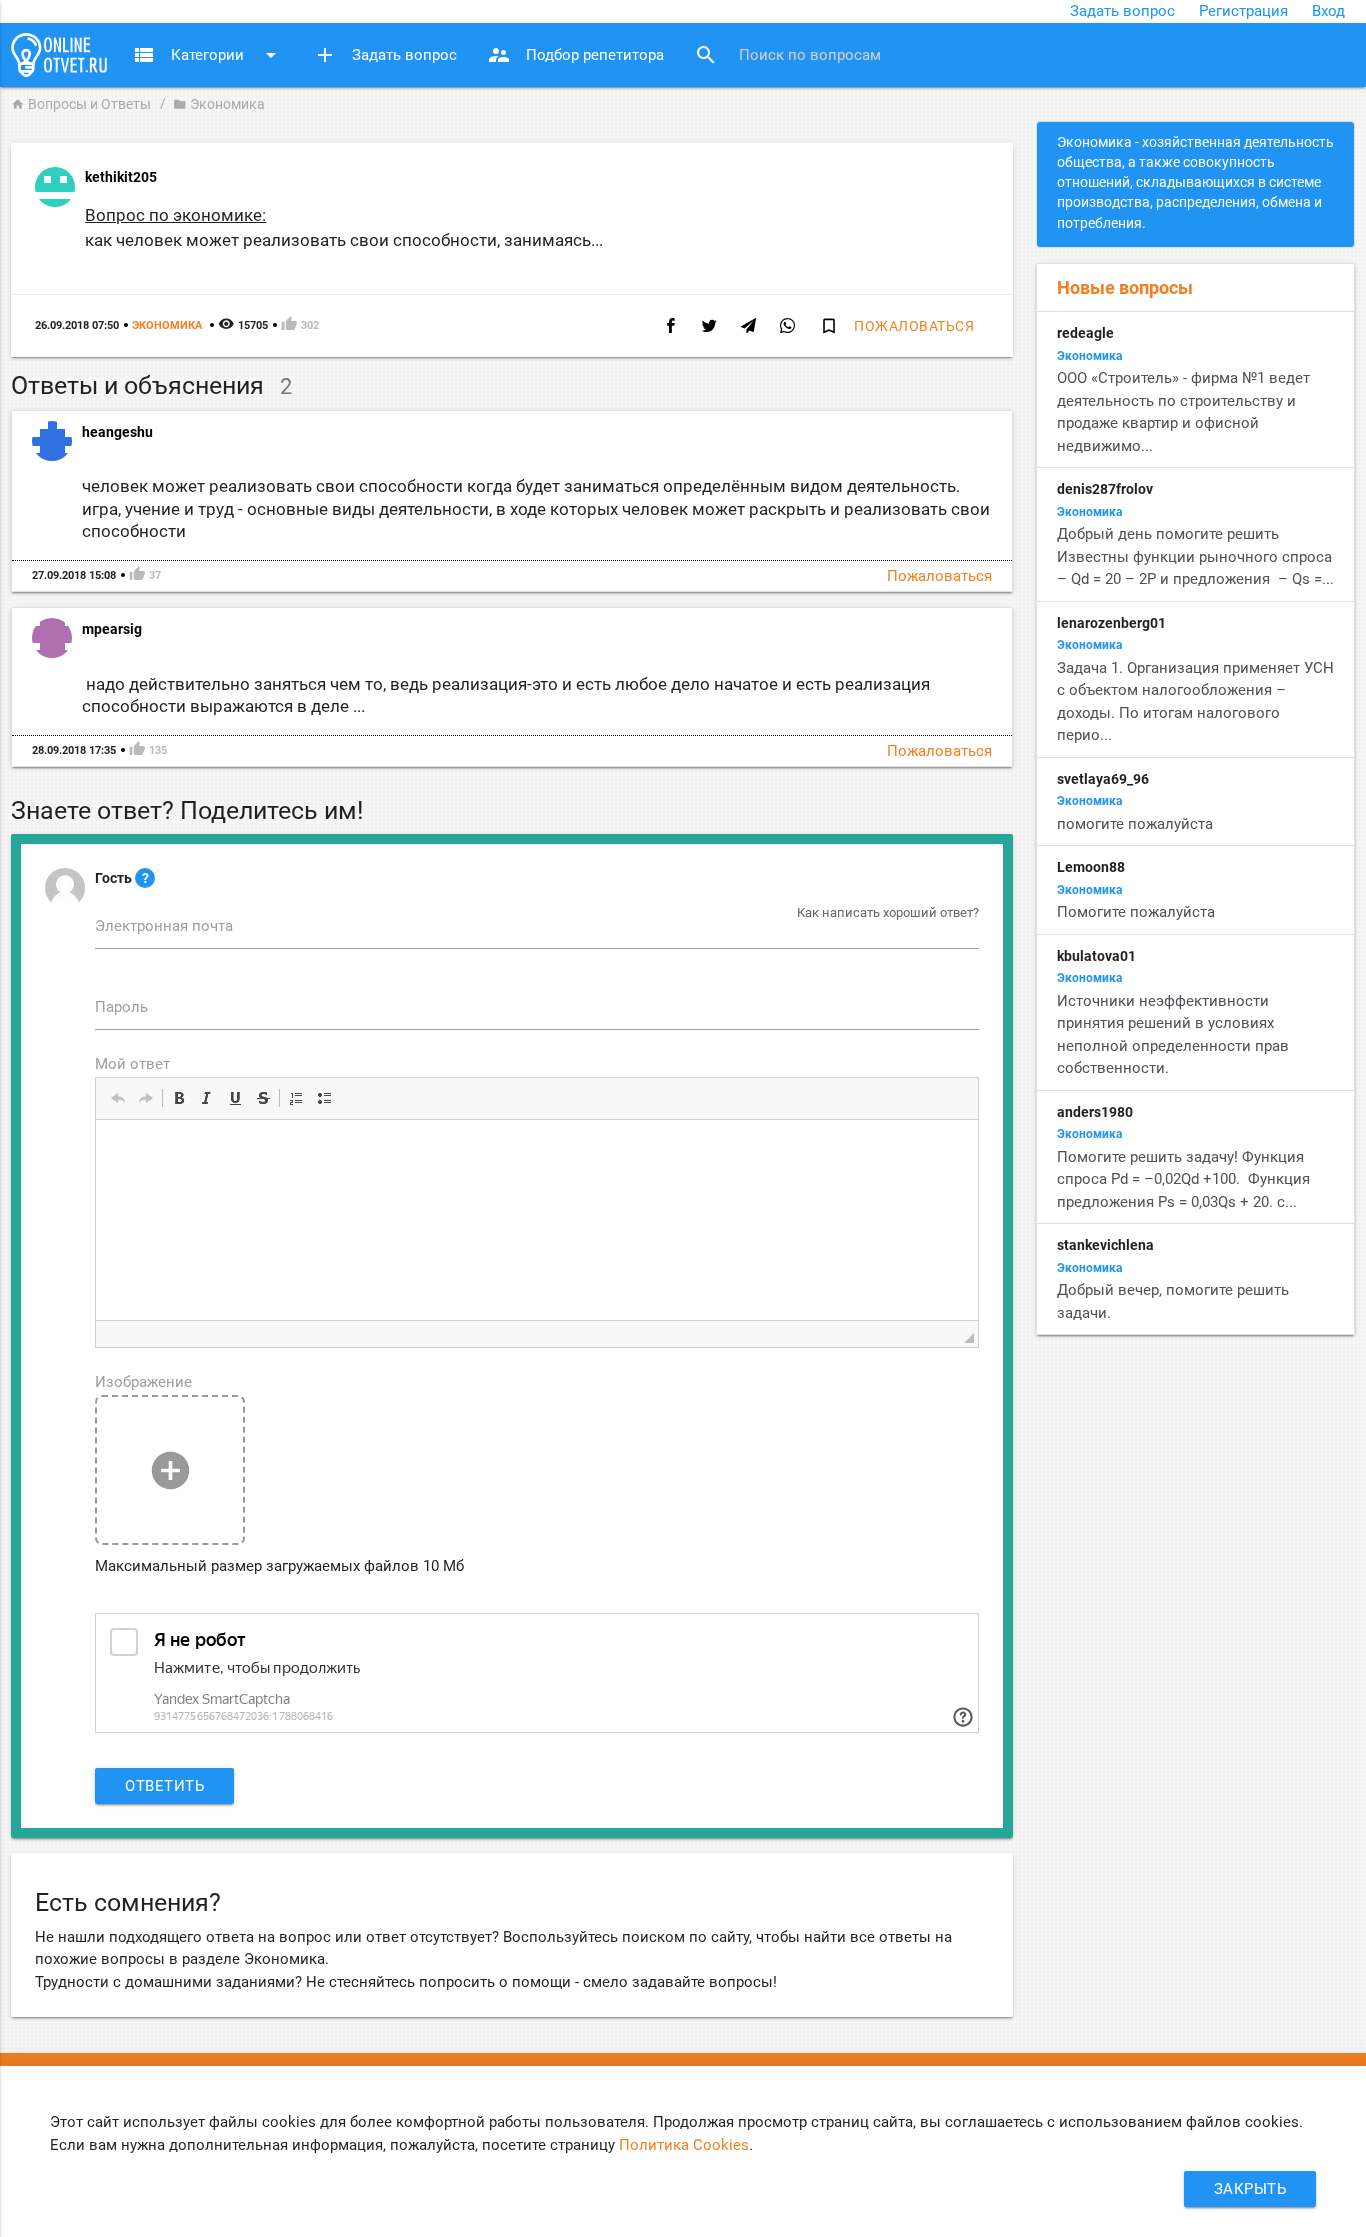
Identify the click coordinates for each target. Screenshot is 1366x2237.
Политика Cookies (684, 2145)
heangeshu (117, 432)
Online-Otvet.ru (59, 55)
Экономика (219, 104)
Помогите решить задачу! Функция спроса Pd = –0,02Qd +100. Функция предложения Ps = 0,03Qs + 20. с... (1183, 1179)
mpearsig (112, 629)
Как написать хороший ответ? (888, 912)
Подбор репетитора (575, 55)
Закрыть (1250, 2189)
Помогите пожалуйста (1138, 912)
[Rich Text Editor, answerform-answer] (537, 1220)
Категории (207, 55)
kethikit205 (121, 177)
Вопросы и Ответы (81, 104)
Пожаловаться (914, 326)
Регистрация (1243, 11)
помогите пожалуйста (1135, 824)
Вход (1328, 11)
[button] (118, 1098)
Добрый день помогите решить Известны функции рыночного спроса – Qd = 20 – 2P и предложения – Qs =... (1195, 556)
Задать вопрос (1122, 11)
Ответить (164, 1786)
